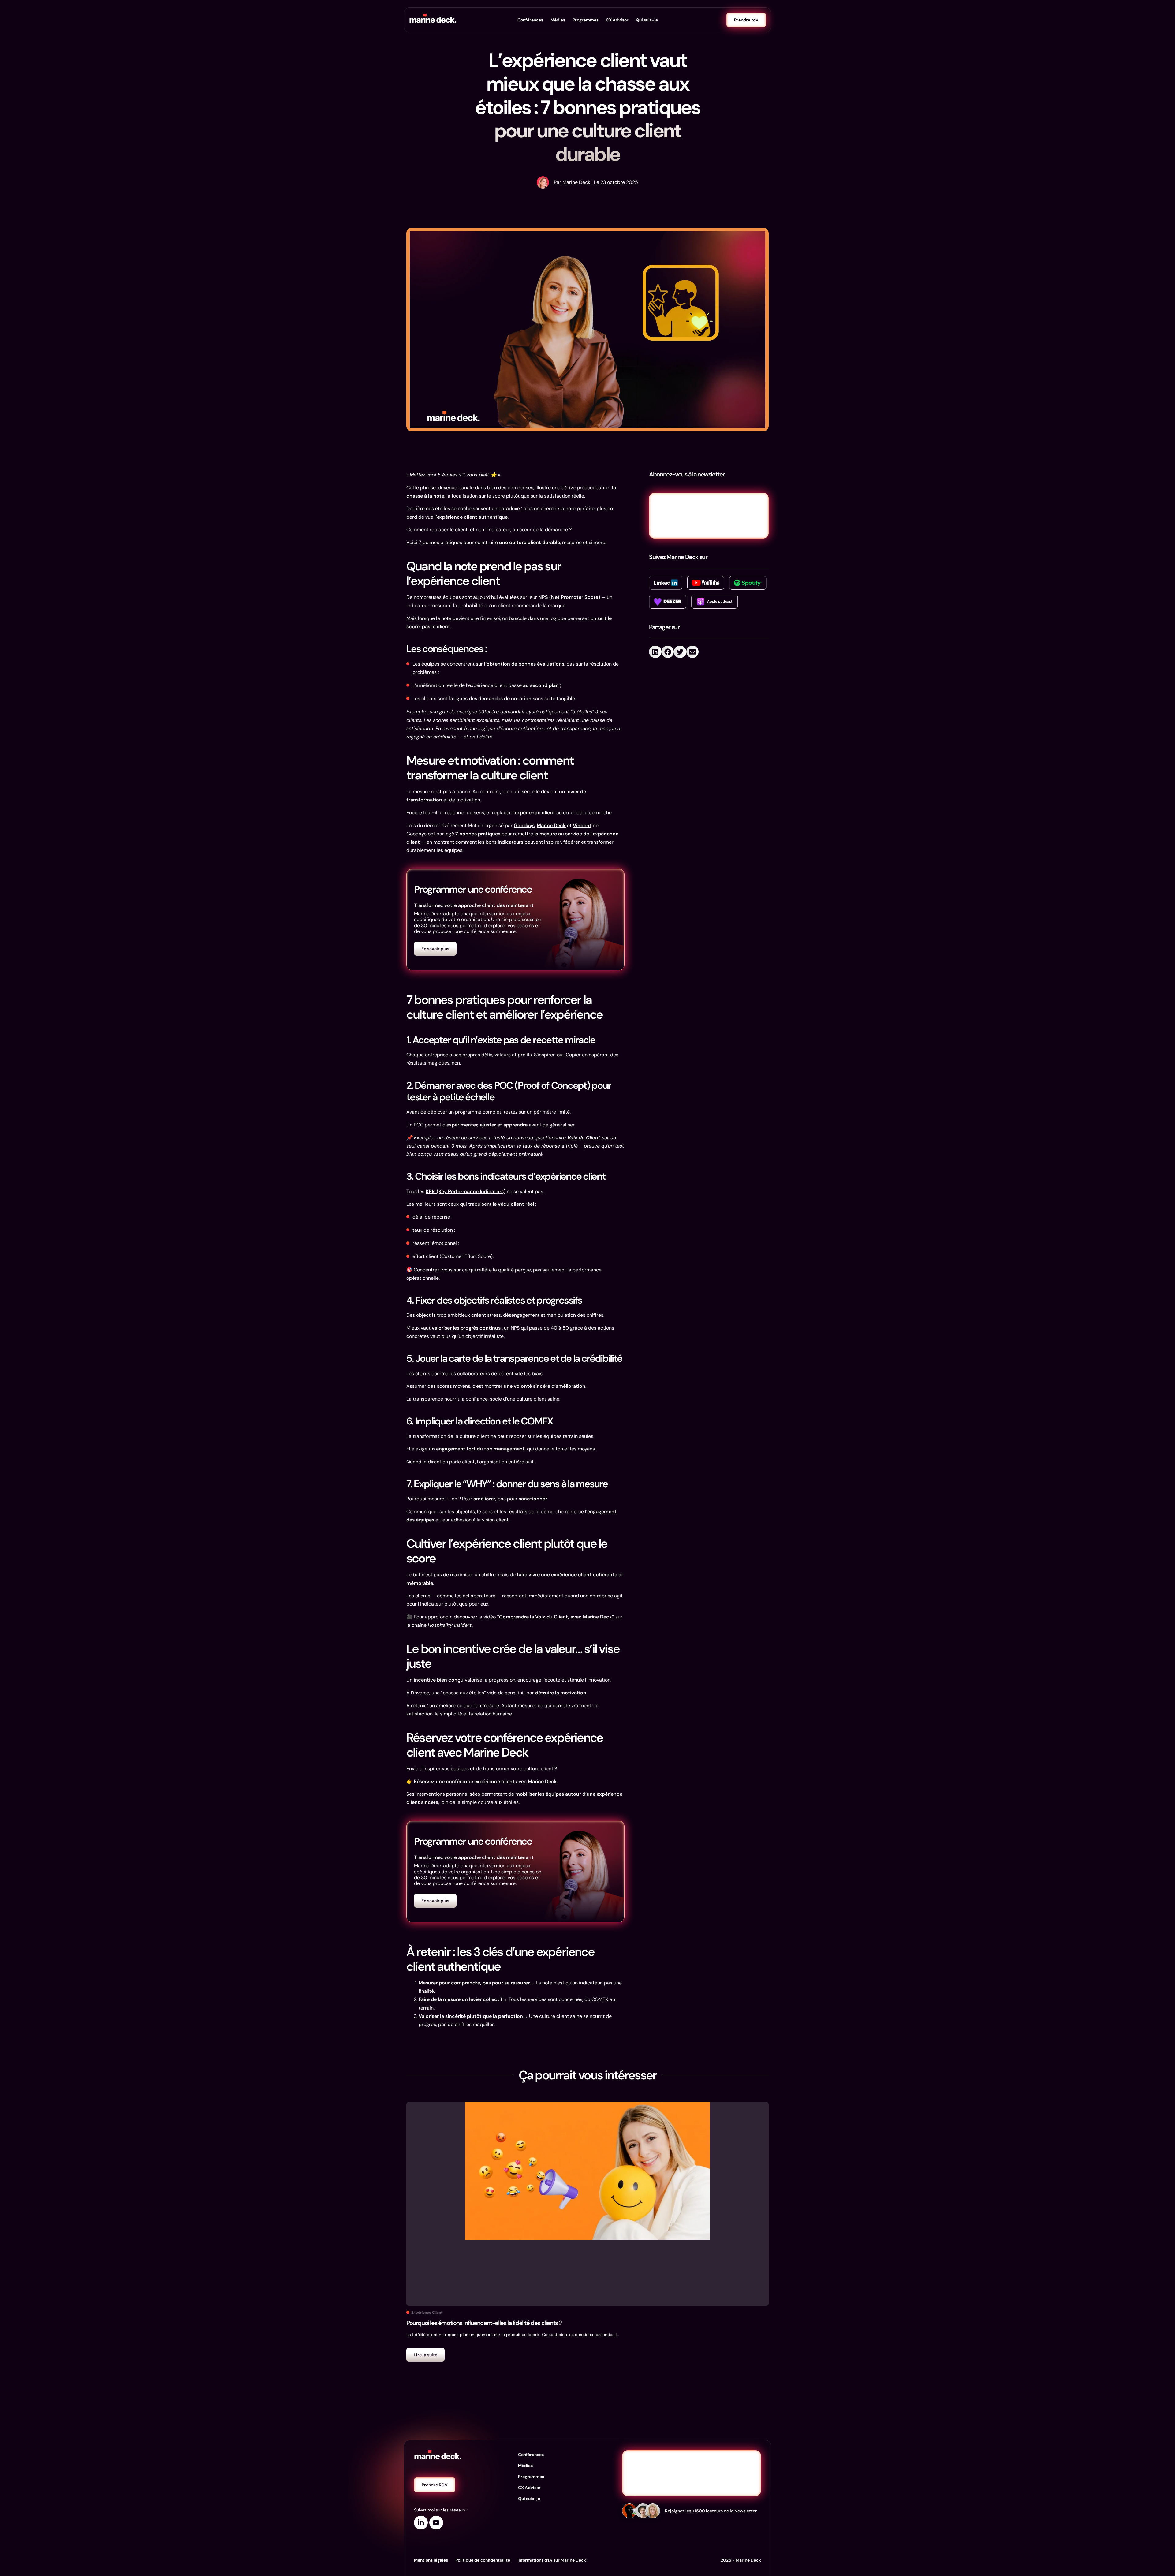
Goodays (524, 825)
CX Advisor (617, 20)
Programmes (586, 20)
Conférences (530, 20)
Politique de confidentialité (483, 2560)
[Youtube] (436, 2523)
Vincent (582, 825)
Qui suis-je (647, 20)
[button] (655, 652)
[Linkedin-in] (421, 2523)
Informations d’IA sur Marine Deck (552, 2560)
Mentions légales (431, 2560)
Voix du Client (584, 1138)
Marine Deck (551, 825)
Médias (558, 20)
